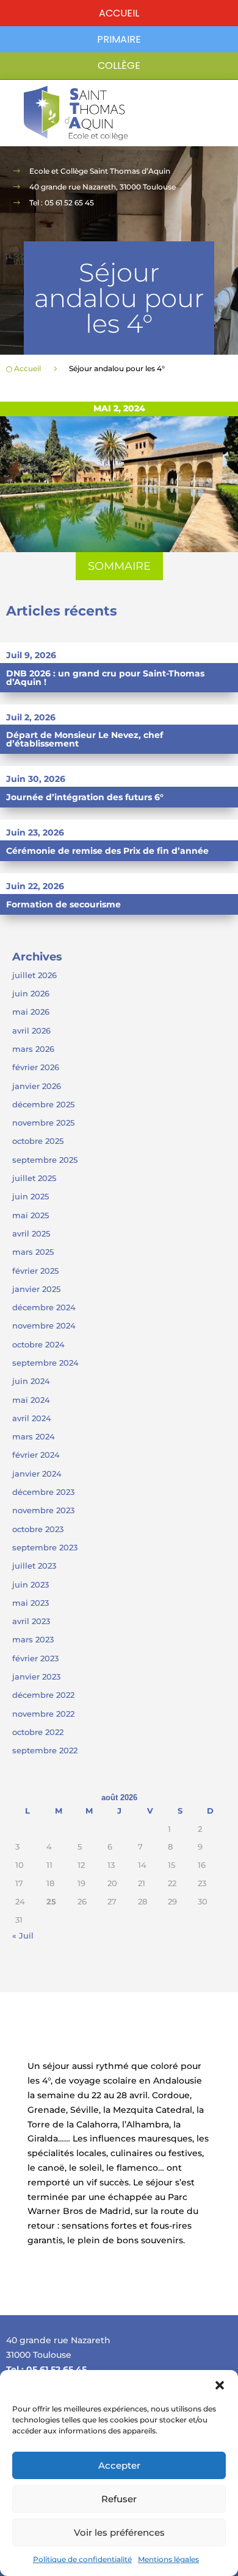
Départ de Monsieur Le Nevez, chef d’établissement (85, 739)
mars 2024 (34, 1436)
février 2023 (35, 1658)
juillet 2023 (34, 1566)
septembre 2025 (45, 1160)
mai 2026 (31, 1012)
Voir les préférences (119, 2532)
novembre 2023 (43, 1510)
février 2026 (36, 1067)
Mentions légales (168, 2559)
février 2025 (35, 1271)
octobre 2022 (38, 1732)
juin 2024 (31, 1381)
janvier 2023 (36, 1677)
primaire (119, 39)
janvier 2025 (36, 1289)
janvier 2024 (37, 1474)
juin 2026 (31, 993)
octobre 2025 (38, 1141)
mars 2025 (33, 1252)
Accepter (119, 2465)
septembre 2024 (45, 1363)
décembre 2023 (43, 1492)
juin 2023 (31, 1584)
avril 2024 (32, 1418)
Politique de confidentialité (82, 2559)
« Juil (23, 1936)
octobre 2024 (38, 1344)
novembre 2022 (43, 1714)
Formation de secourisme (63, 904)
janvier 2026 (37, 1086)
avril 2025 (31, 1233)
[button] (220, 2385)
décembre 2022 (43, 1695)
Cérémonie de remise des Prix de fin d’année (107, 851)
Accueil (119, 13)
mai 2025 (31, 1215)
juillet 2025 (34, 1178)
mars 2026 (33, 1049)
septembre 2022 (45, 1750)
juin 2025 (31, 1196)
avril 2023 (31, 1621)
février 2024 (36, 1455)
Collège (119, 66)
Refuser (119, 2499)
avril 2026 (31, 1031)
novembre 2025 (43, 1123)
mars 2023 (33, 1639)
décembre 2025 (43, 1104)
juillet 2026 (34, 975)
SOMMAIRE (119, 566)
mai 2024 (31, 1400)
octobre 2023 (38, 1529)
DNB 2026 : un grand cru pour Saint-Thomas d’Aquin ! (105, 678)
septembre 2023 (45, 1547)
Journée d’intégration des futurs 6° (85, 797)
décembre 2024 (44, 1307)
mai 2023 (31, 1603)
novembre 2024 (44, 1325)
